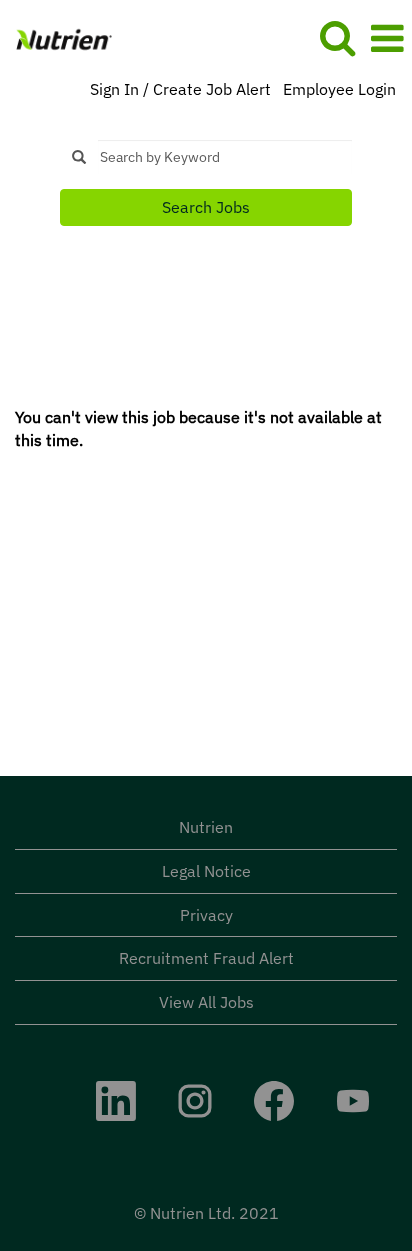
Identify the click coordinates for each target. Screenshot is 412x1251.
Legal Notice (206, 871)
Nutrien (206, 827)
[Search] (337, 37)
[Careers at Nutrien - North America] (56, 37)
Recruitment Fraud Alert (206, 958)
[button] (387, 38)
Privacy (206, 915)
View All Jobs (206, 1002)
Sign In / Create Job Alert (180, 89)
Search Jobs (206, 207)
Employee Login (339, 89)
